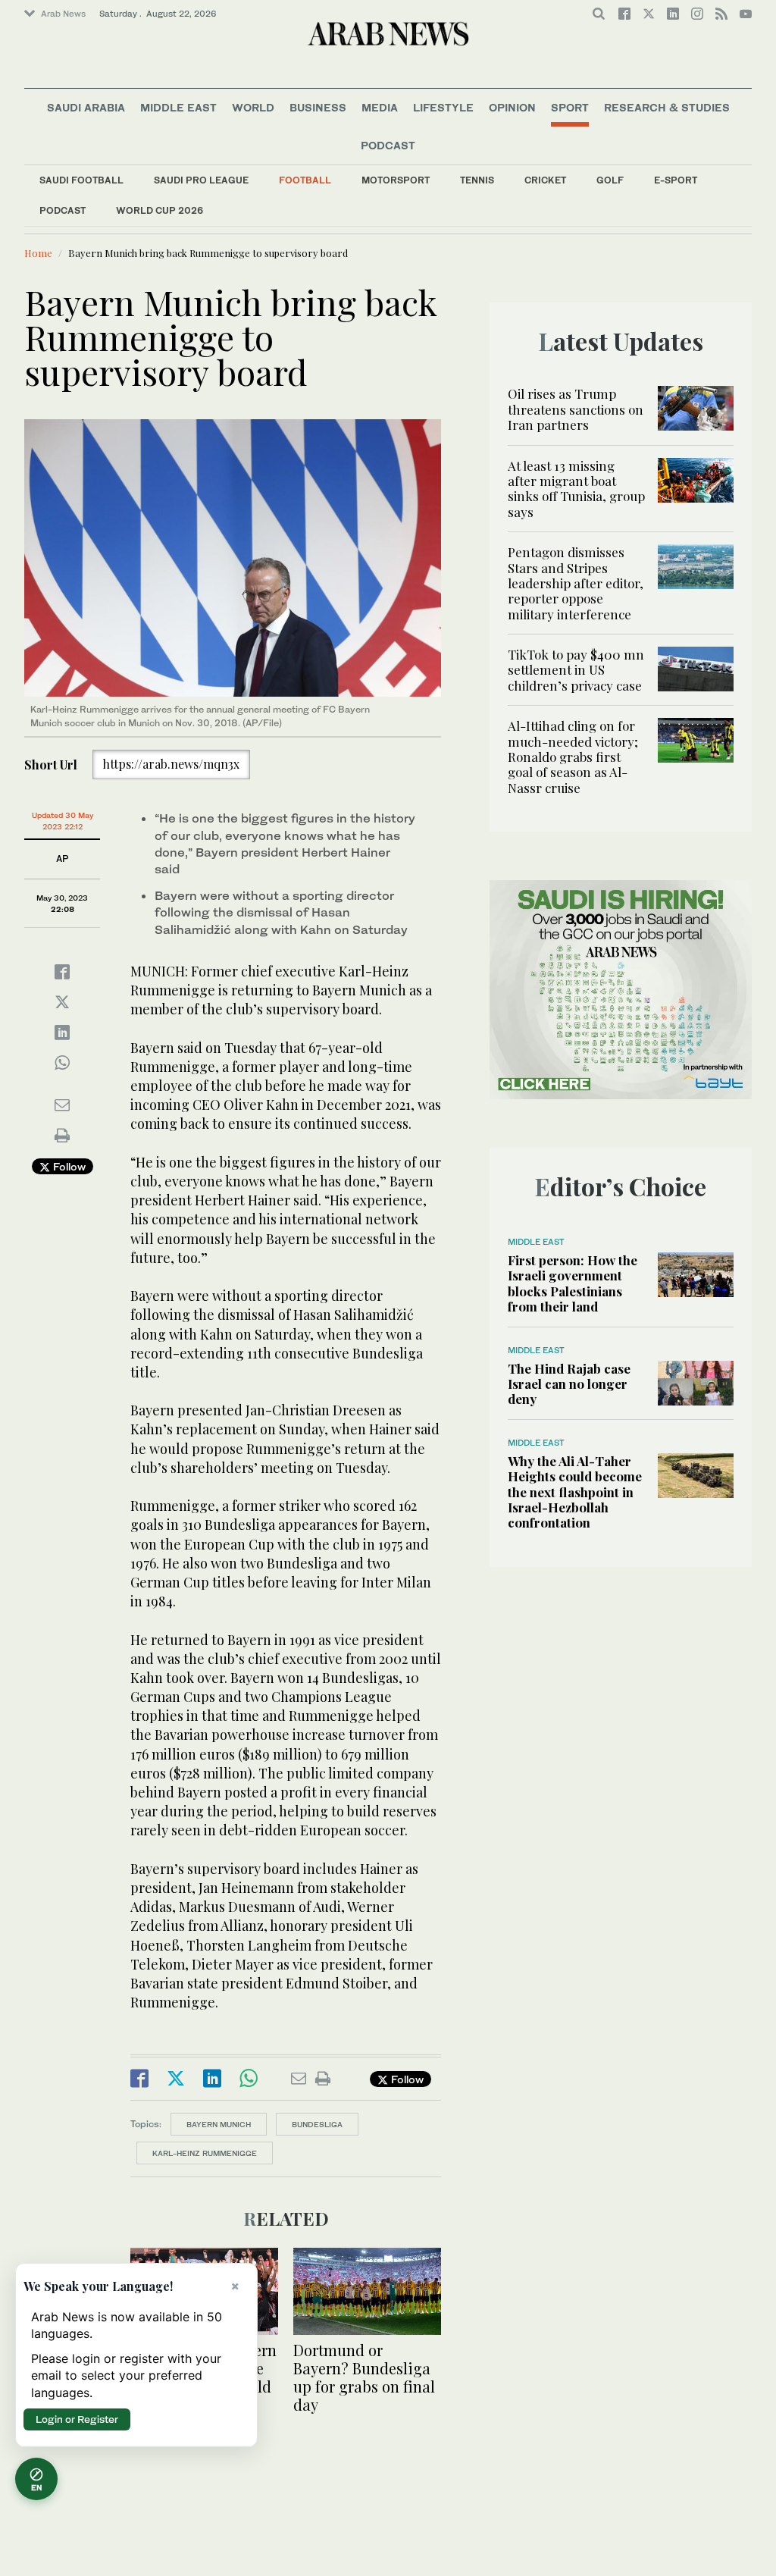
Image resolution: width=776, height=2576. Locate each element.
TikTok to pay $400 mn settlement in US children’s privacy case (576, 670)
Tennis (477, 180)
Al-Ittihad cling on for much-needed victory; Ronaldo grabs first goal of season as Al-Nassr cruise (573, 757)
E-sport (676, 180)
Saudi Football (81, 180)
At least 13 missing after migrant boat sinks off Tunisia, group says (576, 489)
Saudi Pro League (201, 180)
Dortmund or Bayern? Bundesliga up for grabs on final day (364, 2377)
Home (38, 253)
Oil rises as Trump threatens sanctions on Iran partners (576, 409)
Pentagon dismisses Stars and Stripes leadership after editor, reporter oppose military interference (576, 583)
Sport (570, 107)
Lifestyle (443, 107)
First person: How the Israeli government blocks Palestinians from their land (573, 1283)
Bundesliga (317, 2124)
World (253, 107)
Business (318, 107)
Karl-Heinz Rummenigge (205, 2153)
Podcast (63, 210)
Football (305, 180)
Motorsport (396, 180)
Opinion (512, 107)
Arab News (63, 14)
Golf (610, 180)
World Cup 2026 (160, 210)
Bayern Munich (219, 2124)
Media (380, 107)
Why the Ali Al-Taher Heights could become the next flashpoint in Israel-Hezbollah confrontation (575, 1492)
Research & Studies (667, 107)
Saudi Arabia (86, 107)
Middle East (178, 107)
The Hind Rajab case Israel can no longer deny (569, 1384)
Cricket (545, 180)
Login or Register (77, 2419)
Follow (68, 1166)
